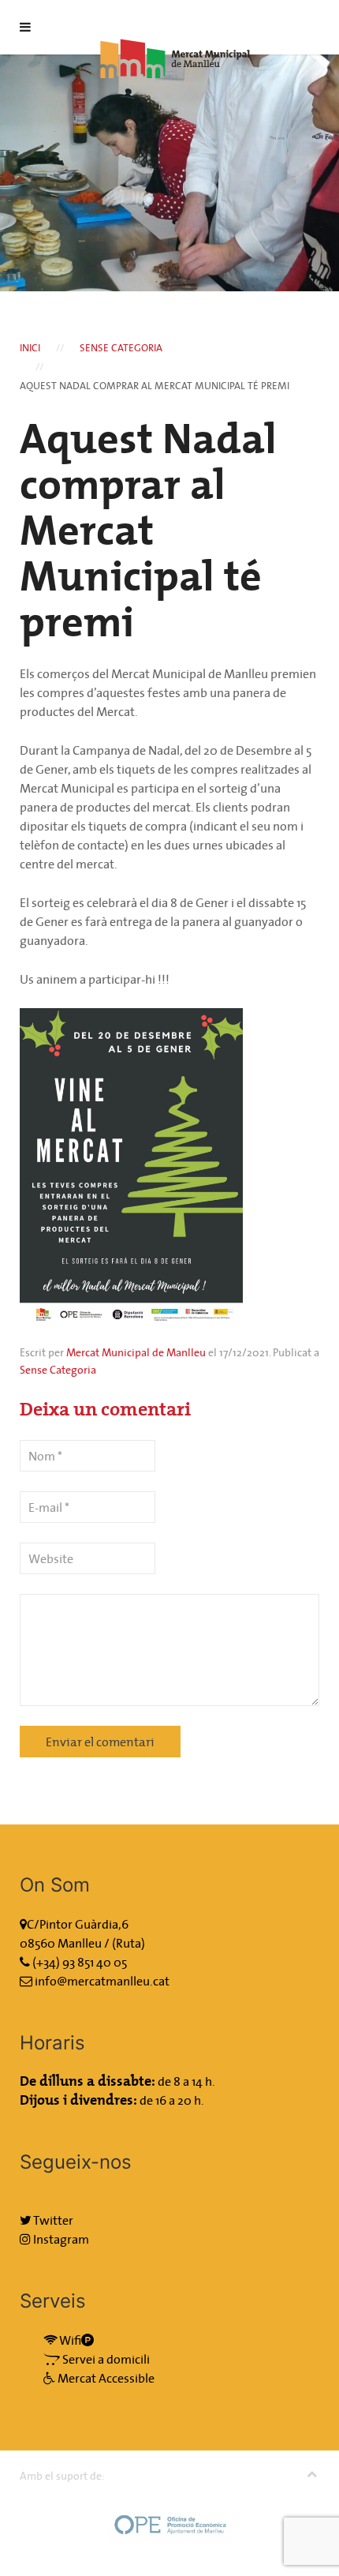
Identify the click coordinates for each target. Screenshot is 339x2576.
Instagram (60, 2239)
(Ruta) (129, 1943)
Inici (30, 348)
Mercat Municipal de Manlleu (136, 1352)
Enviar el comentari (100, 1742)
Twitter (52, 2220)
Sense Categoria (121, 348)
